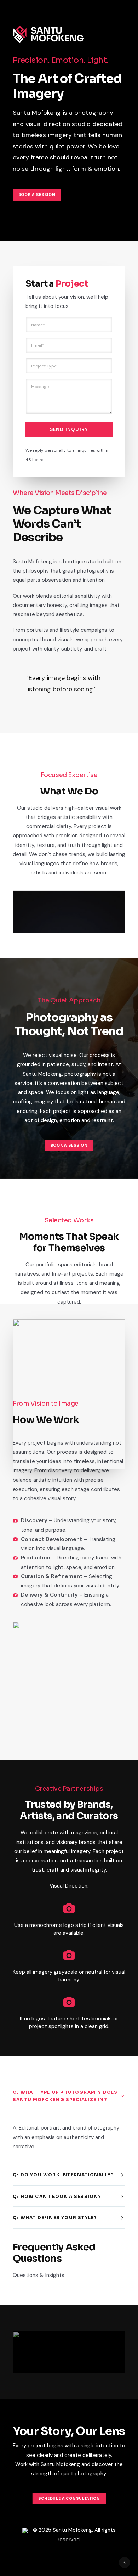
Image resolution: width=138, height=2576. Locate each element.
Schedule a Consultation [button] (69, 2499)
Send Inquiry (69, 429)
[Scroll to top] (125, 2562)
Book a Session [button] (37, 195)
